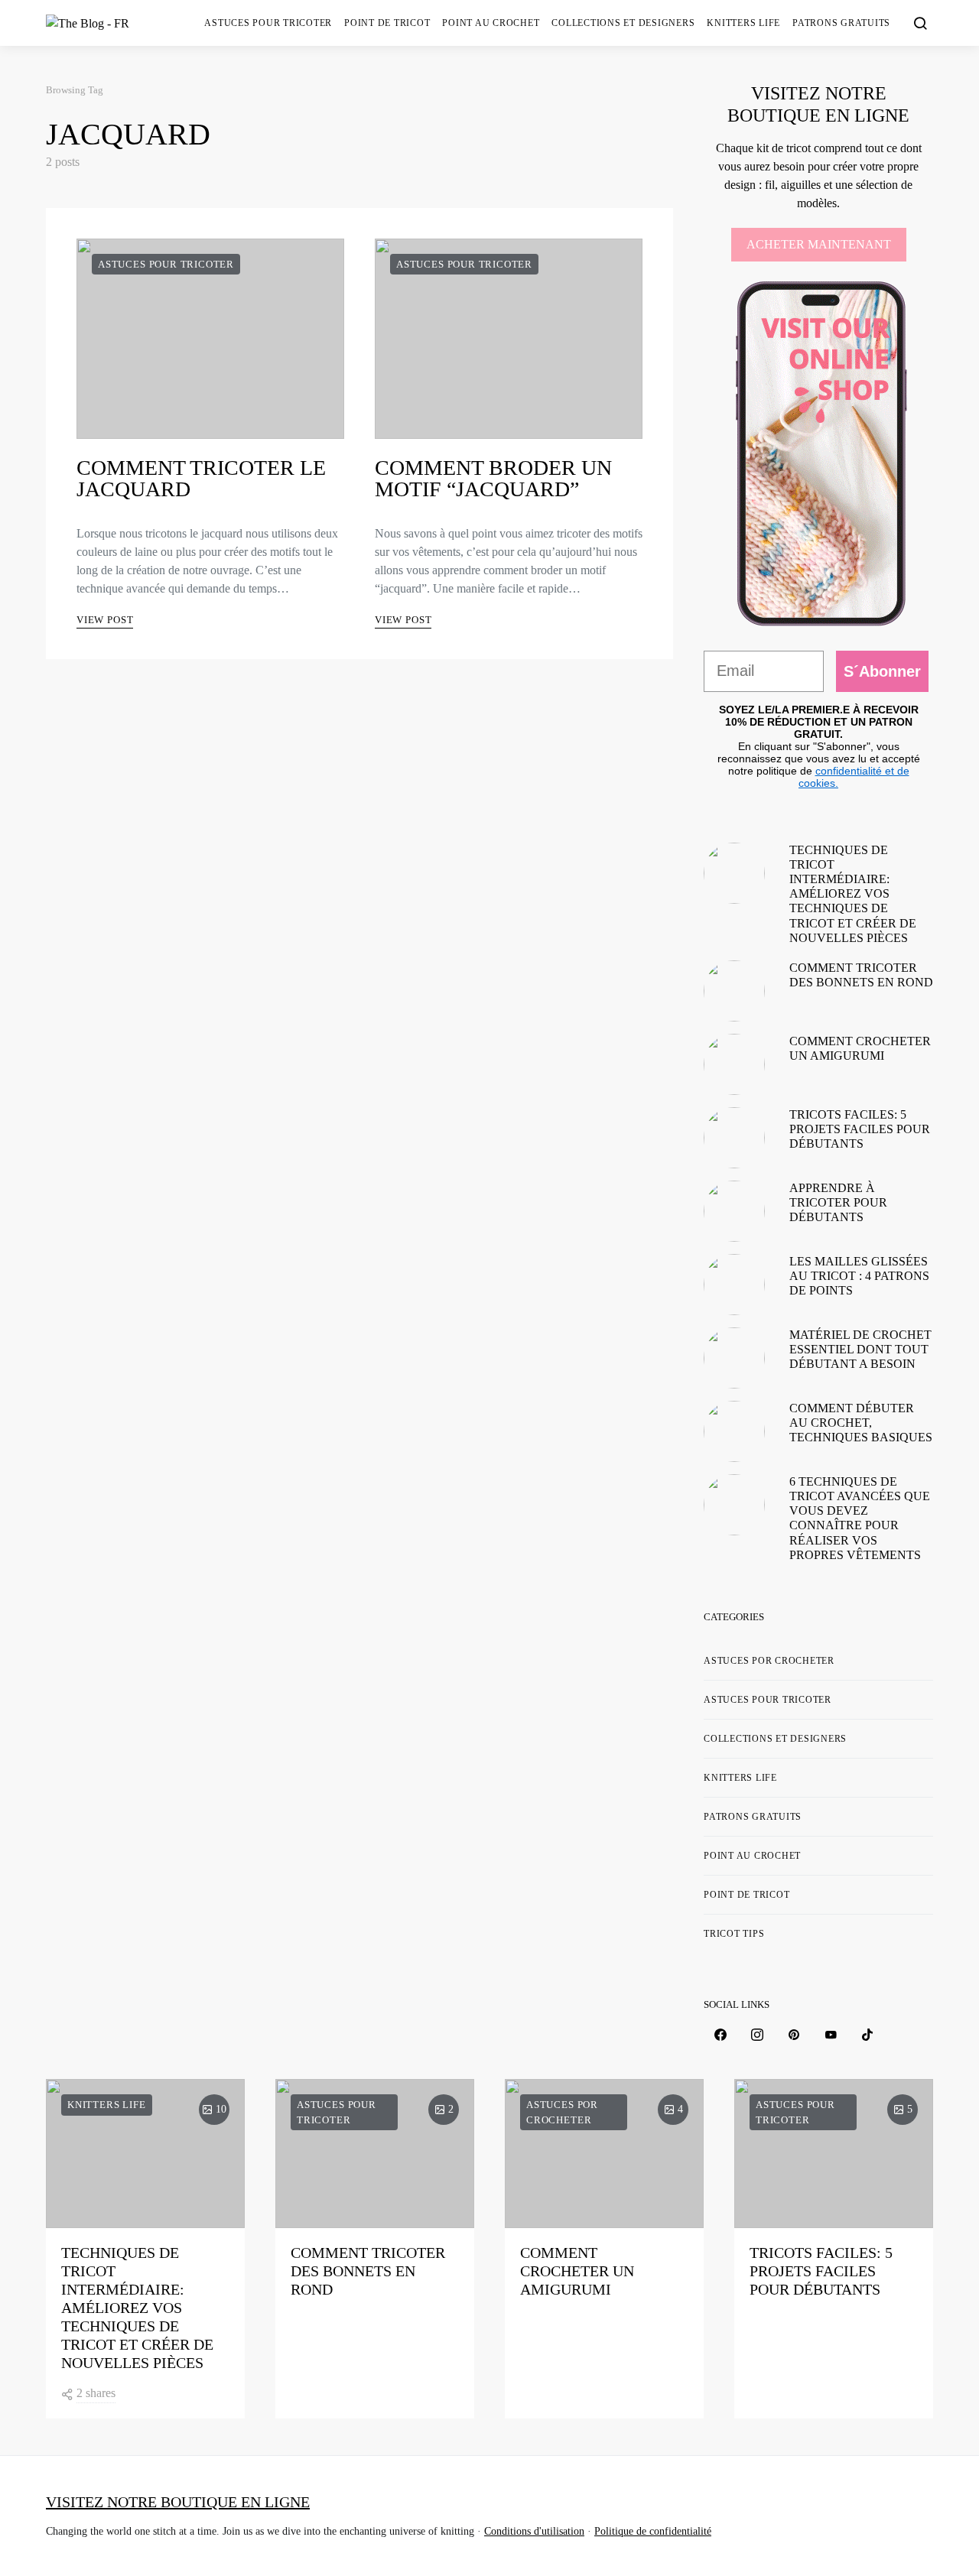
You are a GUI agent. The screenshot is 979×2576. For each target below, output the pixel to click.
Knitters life (743, 23)
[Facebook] (720, 2035)
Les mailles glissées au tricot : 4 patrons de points (859, 1276)
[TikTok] (867, 2035)
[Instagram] (757, 2035)
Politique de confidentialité (653, 2531)
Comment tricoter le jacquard (201, 478)
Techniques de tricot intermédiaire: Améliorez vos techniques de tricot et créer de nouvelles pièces (853, 894)
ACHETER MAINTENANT (819, 244)
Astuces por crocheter (769, 1661)
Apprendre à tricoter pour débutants (838, 1202)
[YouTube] (831, 2035)
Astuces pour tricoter (268, 23)
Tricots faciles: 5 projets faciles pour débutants (860, 1129)
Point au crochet (491, 23)
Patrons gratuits (841, 23)
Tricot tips (734, 1934)
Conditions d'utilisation (534, 2531)
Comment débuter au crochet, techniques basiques (861, 1423)
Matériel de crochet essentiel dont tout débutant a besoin (860, 1349)
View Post (105, 620)
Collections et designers (623, 23)
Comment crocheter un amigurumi (577, 2271)
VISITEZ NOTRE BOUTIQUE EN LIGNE (178, 2502)
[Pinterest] (794, 2035)
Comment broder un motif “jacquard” (493, 478)
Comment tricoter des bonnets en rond (368, 2271)
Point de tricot (387, 23)
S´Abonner (882, 671)
